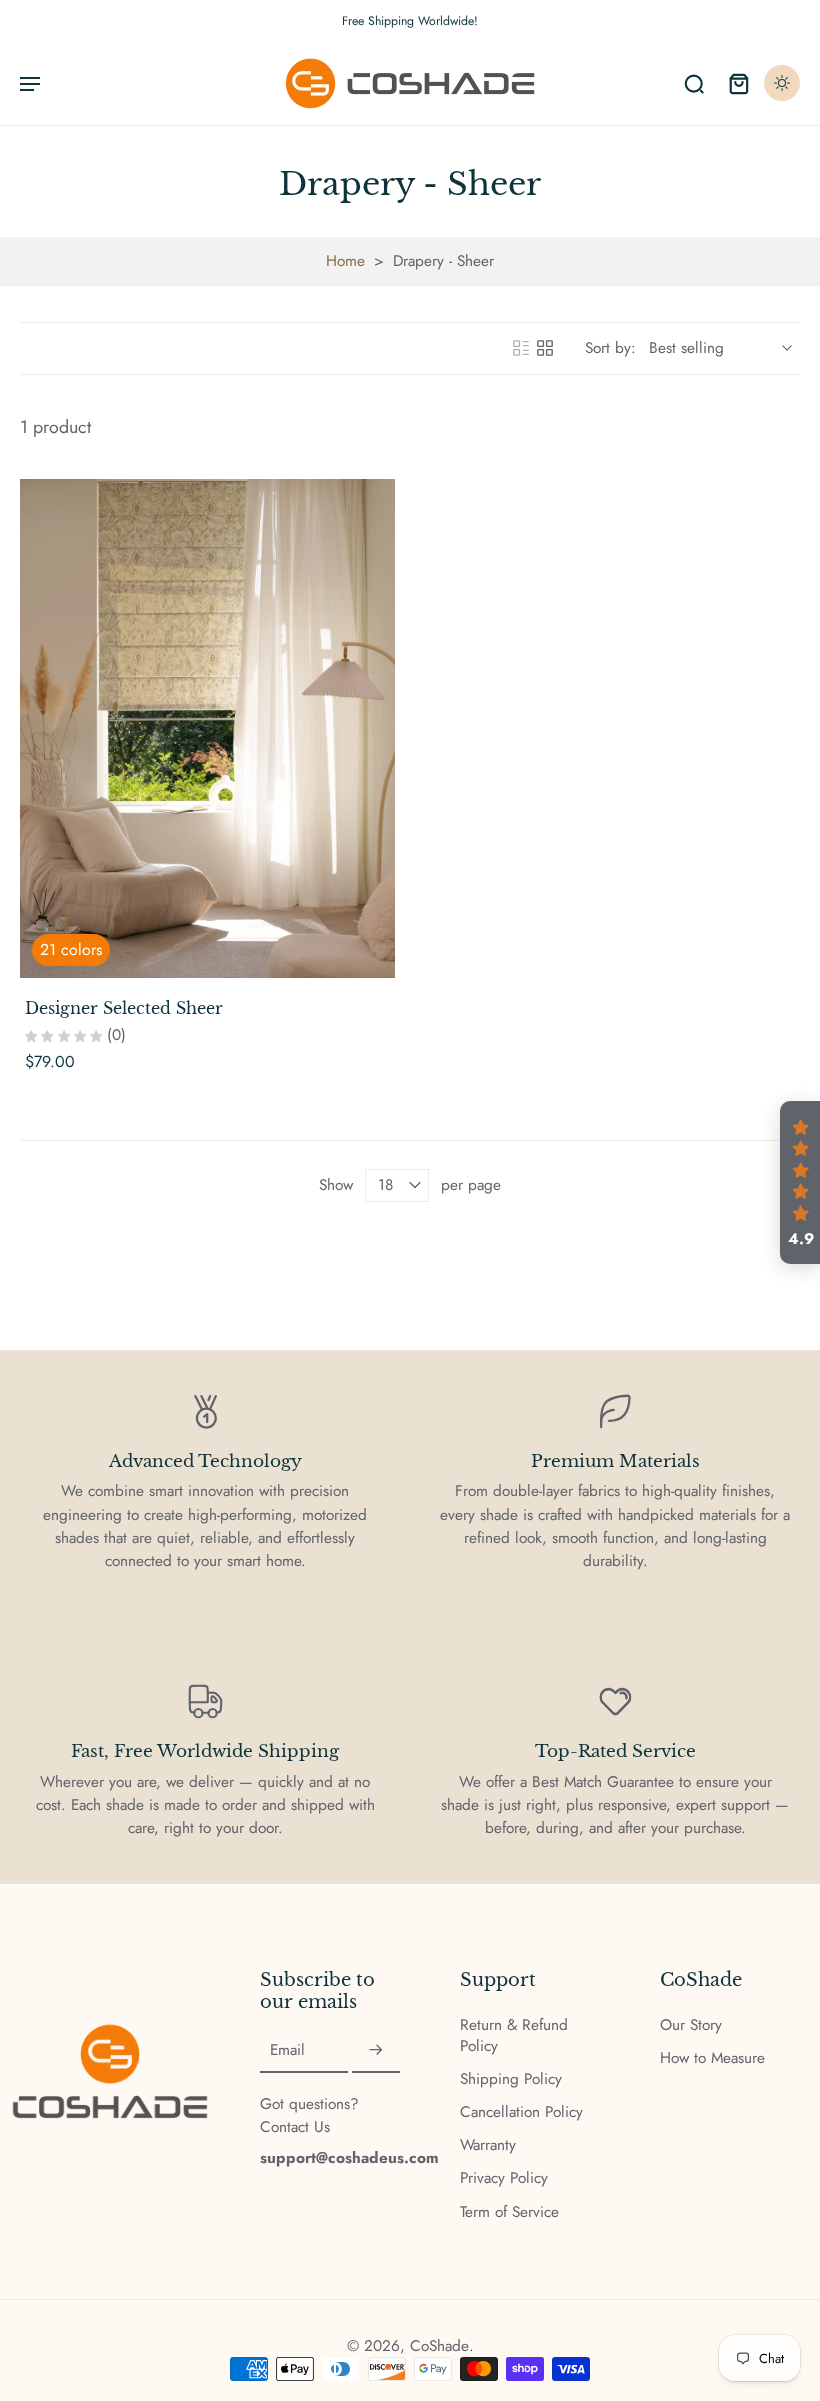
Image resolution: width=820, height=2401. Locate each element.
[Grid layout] (545, 348)
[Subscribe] (376, 2051)
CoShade (439, 2346)
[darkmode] (782, 83)
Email (287, 2050)
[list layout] (521, 348)
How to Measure (712, 2058)
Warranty (488, 2145)
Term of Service (509, 2212)
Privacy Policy (504, 2178)
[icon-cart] (738, 83)
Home (345, 261)
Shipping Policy (511, 2079)
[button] (800, 1182)
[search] (694, 83)
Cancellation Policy (521, 2112)
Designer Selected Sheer (124, 1008)
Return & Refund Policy (514, 2036)
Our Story (691, 2025)
